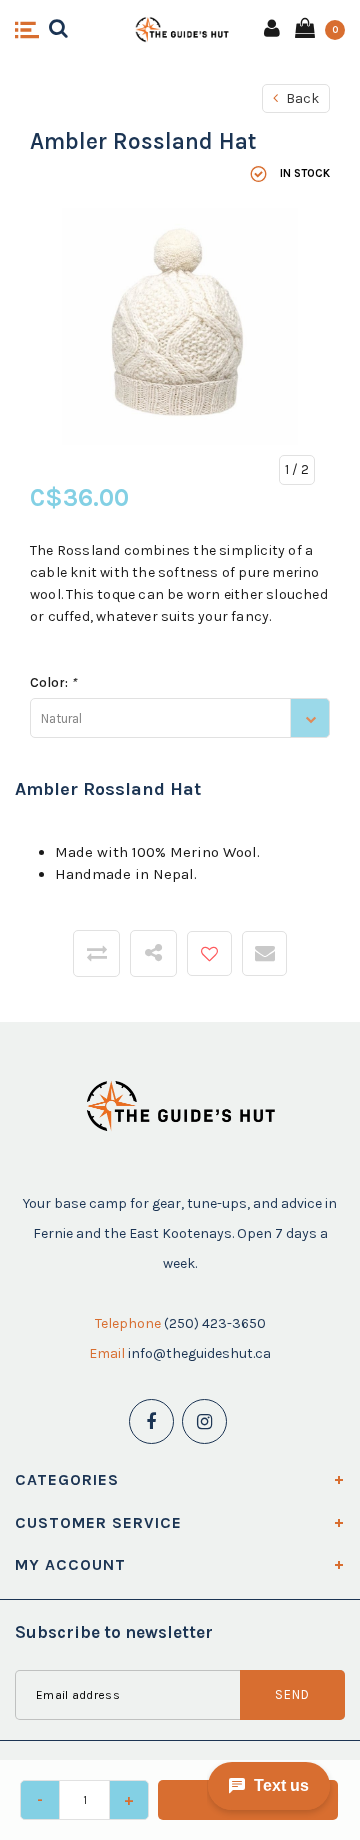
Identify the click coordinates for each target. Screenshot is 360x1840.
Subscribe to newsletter (114, 1632)
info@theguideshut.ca (199, 1353)
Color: (53, 682)
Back (301, 98)
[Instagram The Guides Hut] (204, 1421)
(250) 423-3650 (215, 1323)
